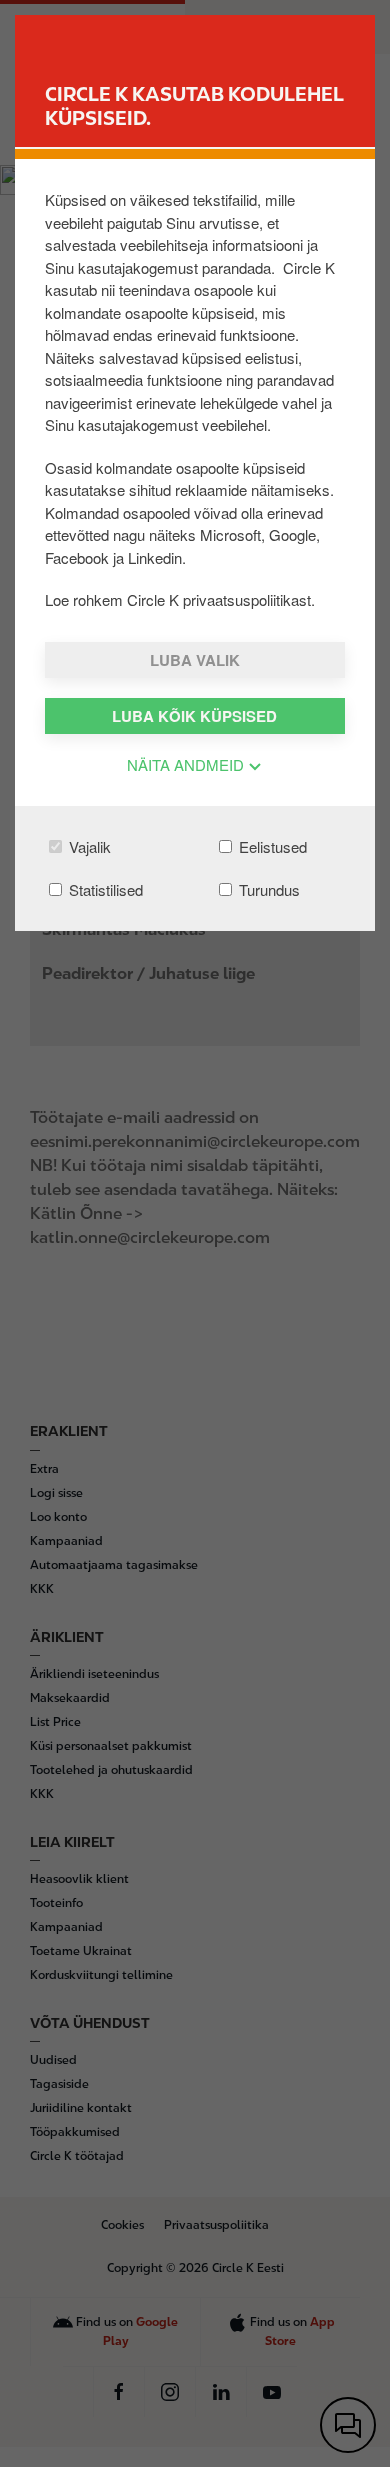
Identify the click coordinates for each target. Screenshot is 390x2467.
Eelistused (271, 846)
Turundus (267, 889)
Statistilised (104, 889)
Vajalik (88, 846)
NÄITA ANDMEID (187, 764)
